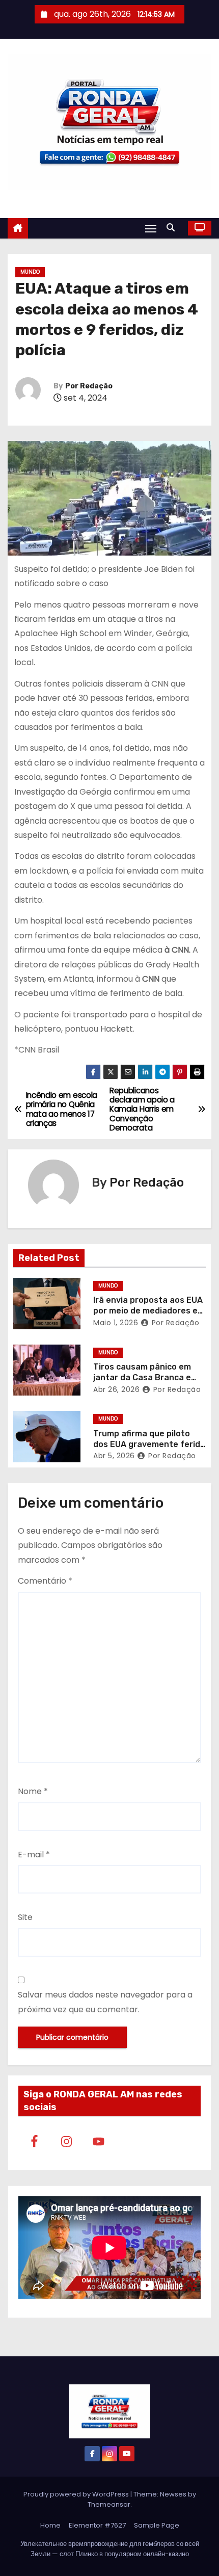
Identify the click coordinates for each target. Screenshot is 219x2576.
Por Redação (89, 386)
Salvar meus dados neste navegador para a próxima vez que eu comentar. (105, 2002)
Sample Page (157, 2525)
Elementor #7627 (97, 2525)
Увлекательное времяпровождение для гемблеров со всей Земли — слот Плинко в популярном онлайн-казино (110, 2549)
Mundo (30, 272)
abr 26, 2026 (116, 1389)
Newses (173, 2494)
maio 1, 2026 (116, 1323)
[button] (173, 228)
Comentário (45, 1581)
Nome (33, 1791)
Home (50, 2525)
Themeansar (109, 2504)
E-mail (34, 1855)
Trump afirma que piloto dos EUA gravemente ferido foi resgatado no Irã (149, 1444)
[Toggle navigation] (151, 228)
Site (25, 1917)
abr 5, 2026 (114, 1456)
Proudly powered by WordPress (77, 2494)
